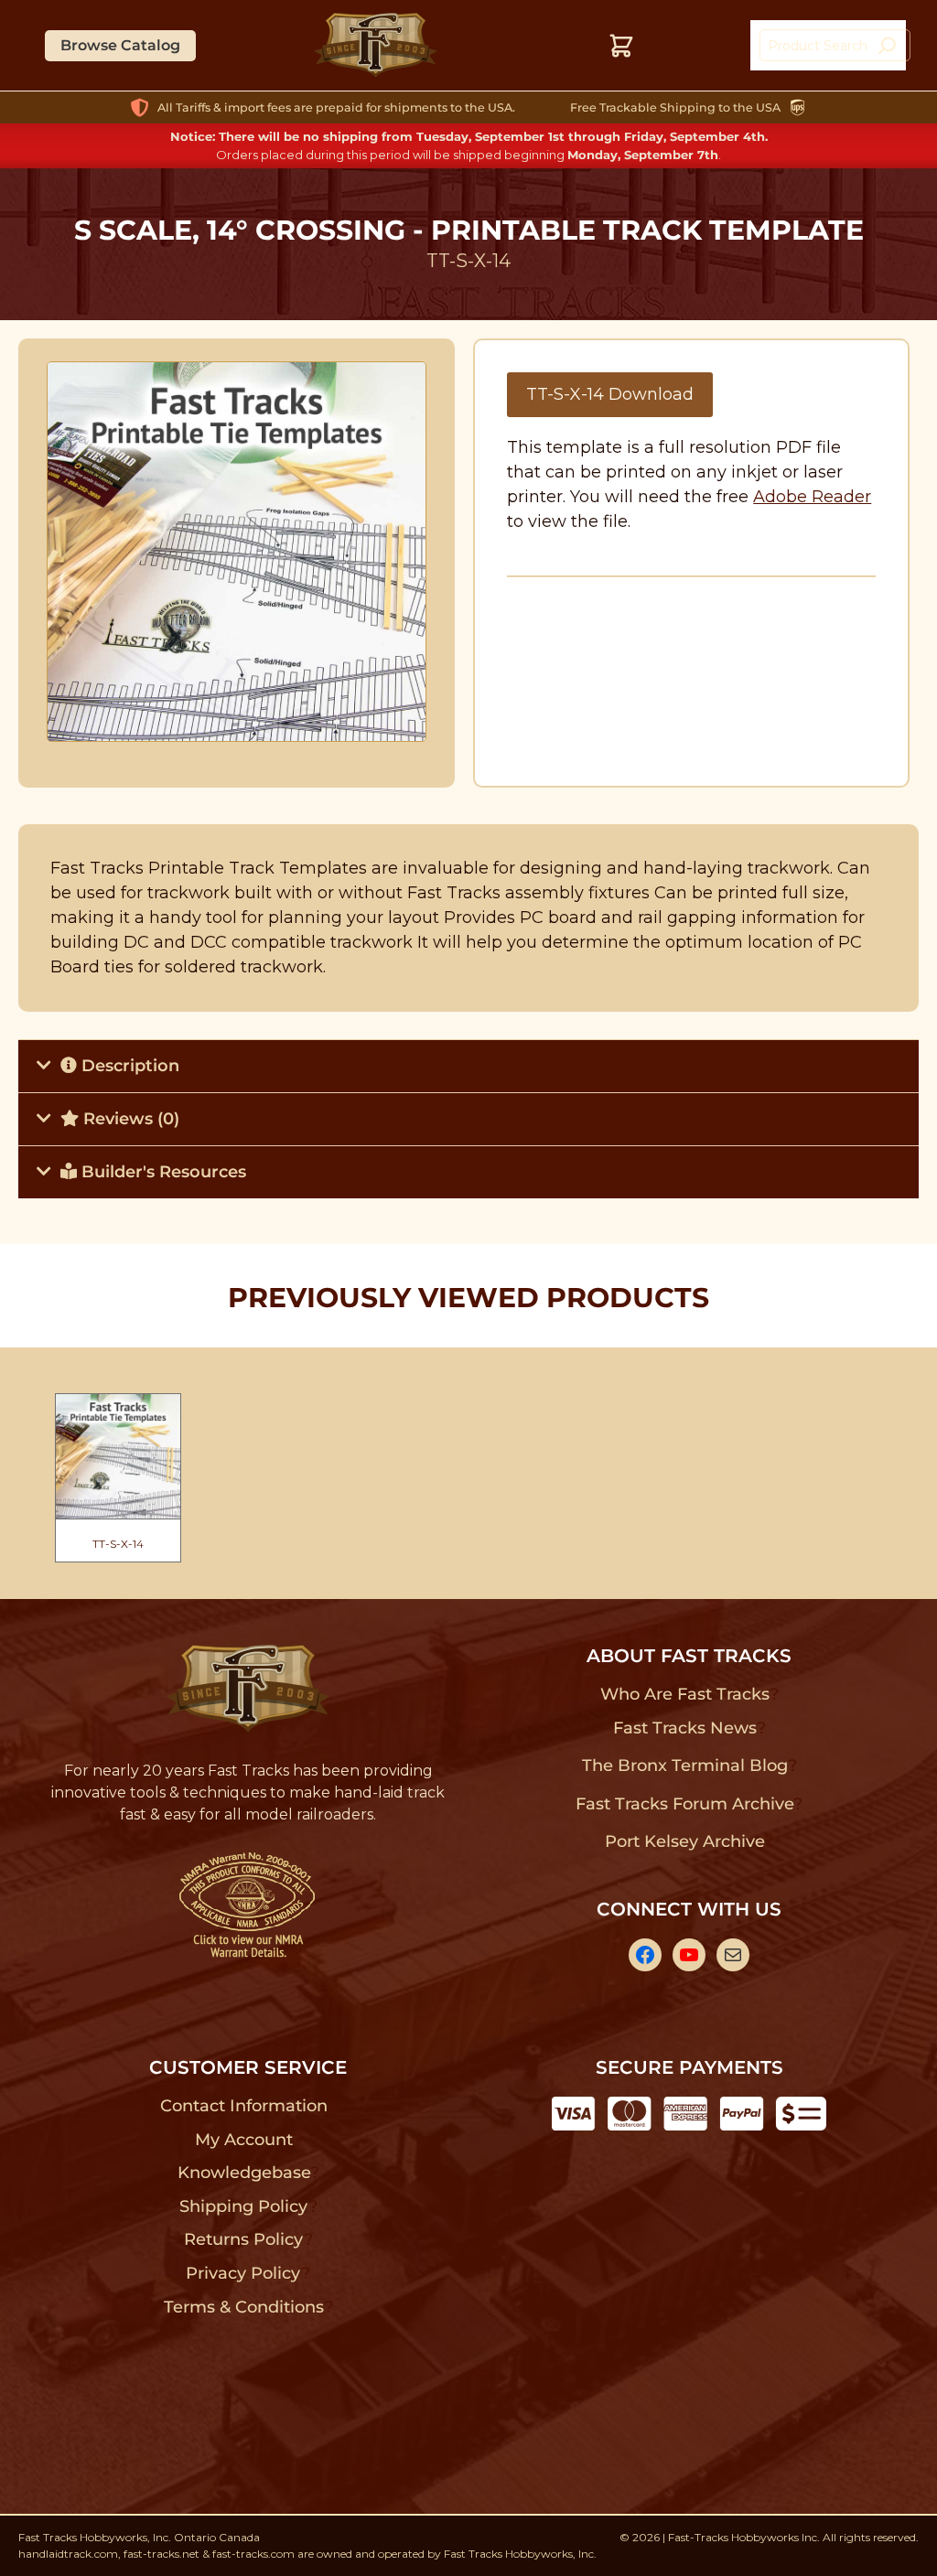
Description (128, 1066)
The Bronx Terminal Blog (685, 1766)
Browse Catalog (120, 45)
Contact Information (243, 2106)
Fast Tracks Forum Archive (684, 1804)
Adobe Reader (812, 497)
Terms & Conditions (244, 2307)
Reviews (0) (129, 1119)
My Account (244, 2140)
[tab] (468, 1066)
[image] (237, 552)
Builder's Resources (162, 1172)
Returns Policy (244, 2239)
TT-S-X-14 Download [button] (610, 394)
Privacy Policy (243, 2273)
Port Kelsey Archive (684, 1841)
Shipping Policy (244, 2206)
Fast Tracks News (685, 1728)
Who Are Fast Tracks (685, 1694)
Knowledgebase (244, 2173)
